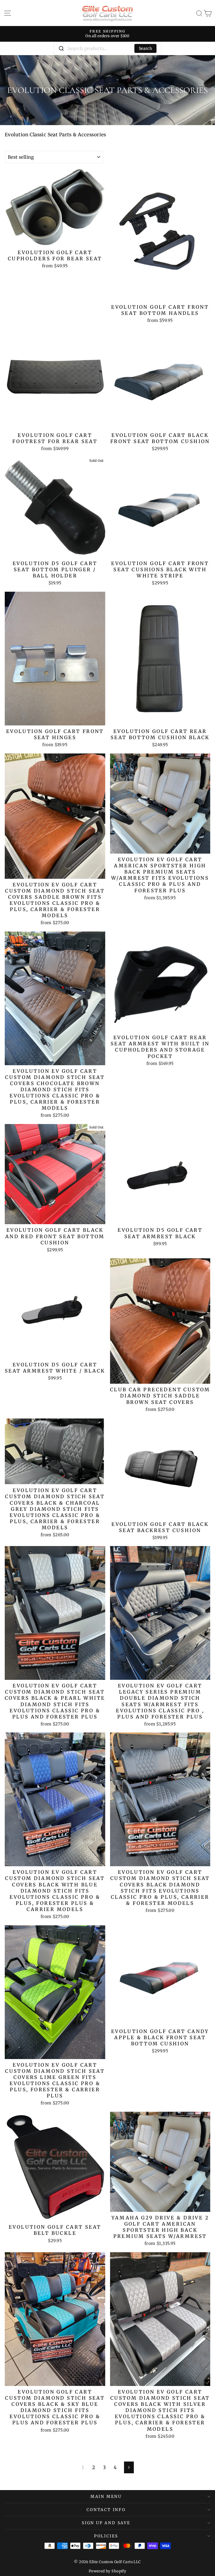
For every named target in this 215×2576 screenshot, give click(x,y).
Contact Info (106, 2510)
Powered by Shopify (108, 2571)
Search (145, 48)
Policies (106, 2536)
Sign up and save (106, 2523)
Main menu (106, 2497)
